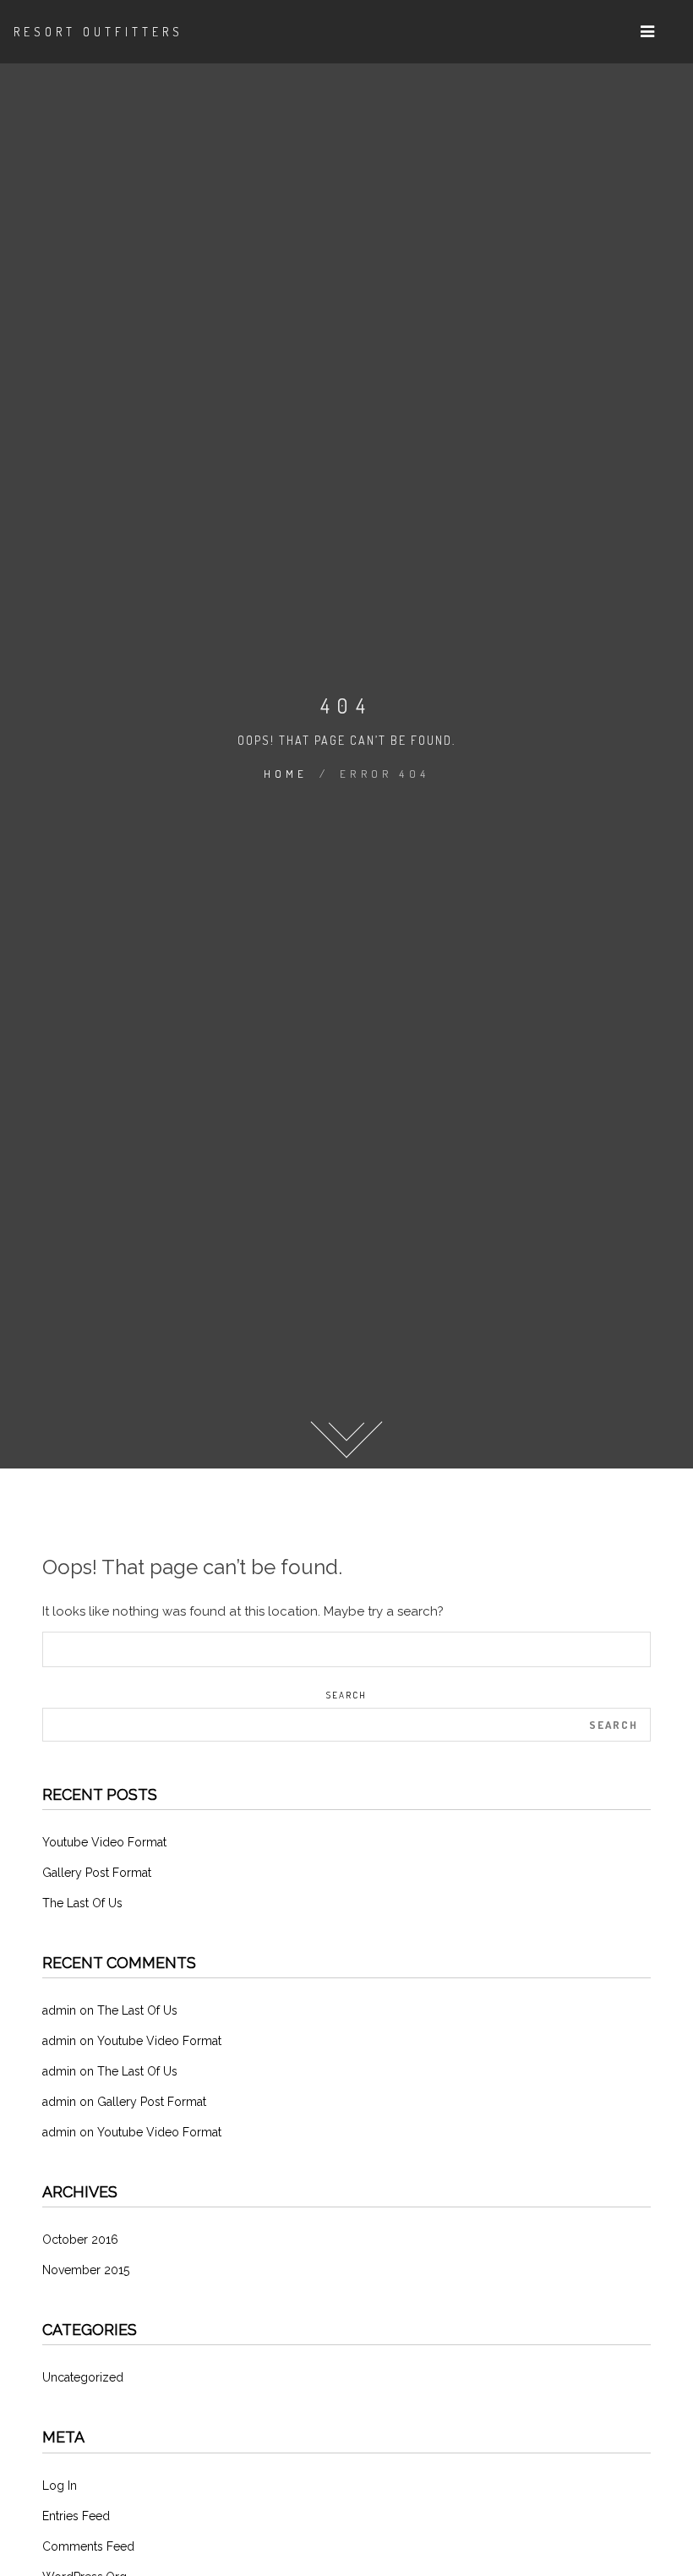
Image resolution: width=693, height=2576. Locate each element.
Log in (60, 2486)
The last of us (82, 1903)
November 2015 (86, 2270)
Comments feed (88, 2546)
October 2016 (80, 2240)
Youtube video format (104, 1842)
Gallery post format (97, 1873)
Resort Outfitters (98, 32)
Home (286, 774)
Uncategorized (83, 2377)
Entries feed (76, 2516)
